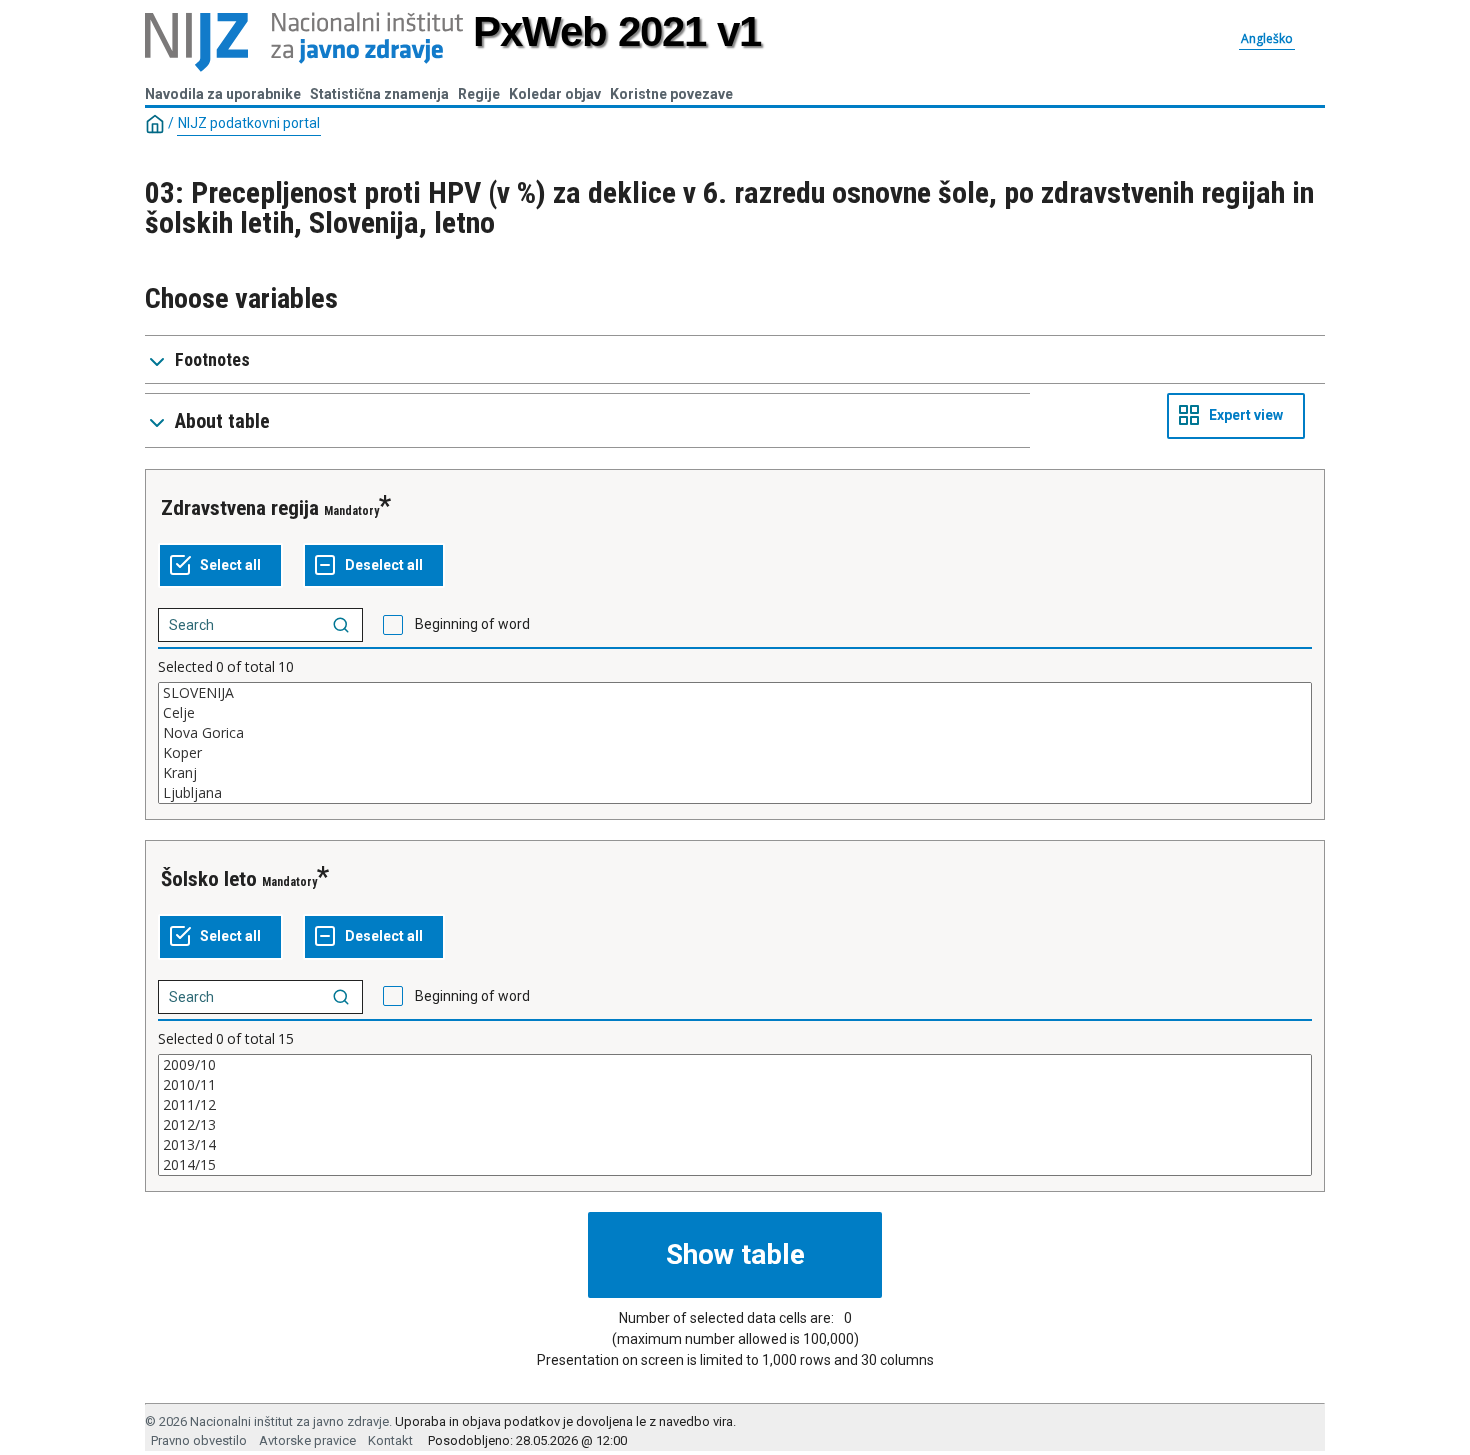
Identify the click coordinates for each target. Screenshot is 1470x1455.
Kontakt (390, 1440)
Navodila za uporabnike (223, 94)
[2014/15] (735, 1165)
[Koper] (735, 753)
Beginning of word (472, 624)
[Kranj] (735, 773)
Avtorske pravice (307, 1440)
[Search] (341, 625)
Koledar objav (555, 94)
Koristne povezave (671, 94)
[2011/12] (735, 1105)
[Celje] (735, 713)
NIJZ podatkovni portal (249, 123)
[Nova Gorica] (735, 733)
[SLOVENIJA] (735, 693)
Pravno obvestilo (199, 1440)
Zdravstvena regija (240, 508)
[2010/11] (735, 1085)
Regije (479, 94)
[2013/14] (735, 1145)
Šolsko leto (209, 879)
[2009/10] (735, 1065)
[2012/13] (735, 1125)
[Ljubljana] (735, 793)
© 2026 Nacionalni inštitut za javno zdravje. (268, 1421)
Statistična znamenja (379, 94)
